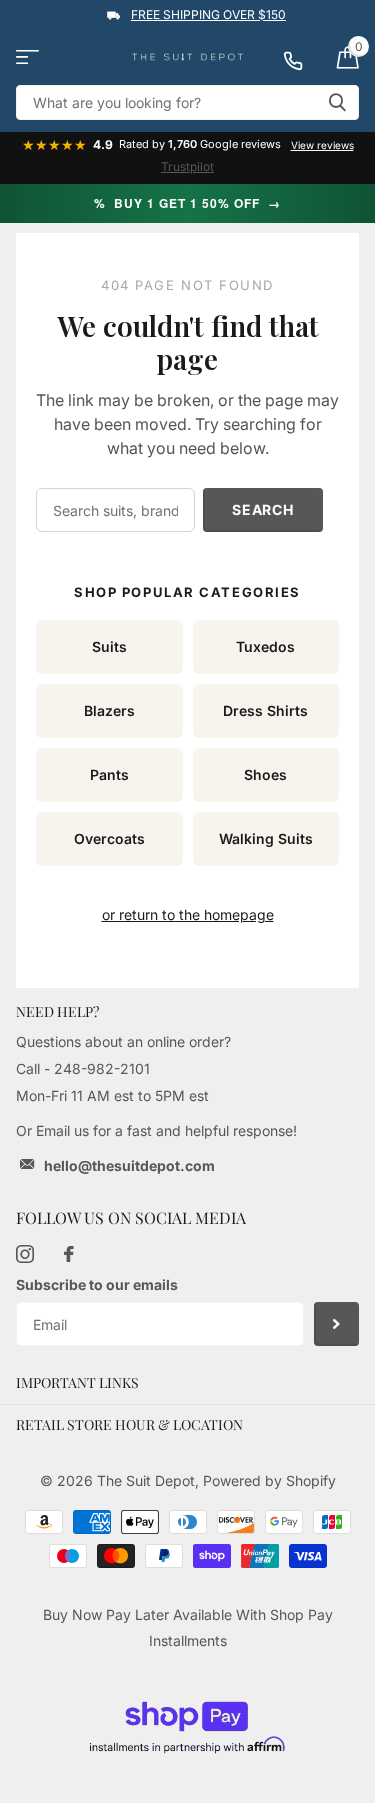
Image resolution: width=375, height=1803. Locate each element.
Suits (109, 646)
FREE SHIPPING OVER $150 (208, 14)
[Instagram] (25, 1254)
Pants (109, 774)
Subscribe (336, 1324)
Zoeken (337, 102)
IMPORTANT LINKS (77, 1382)
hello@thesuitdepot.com (129, 1165)
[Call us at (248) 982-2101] (302, 57)
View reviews (322, 145)
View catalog (27, 57)
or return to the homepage (188, 914)
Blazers (109, 710)
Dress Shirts (265, 710)
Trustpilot (187, 166)
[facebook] (69, 1254)
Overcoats (109, 838)
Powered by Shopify (269, 1480)
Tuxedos (265, 646)
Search (262, 509)
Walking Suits (266, 838)
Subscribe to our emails (97, 1284)
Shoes (265, 774)
